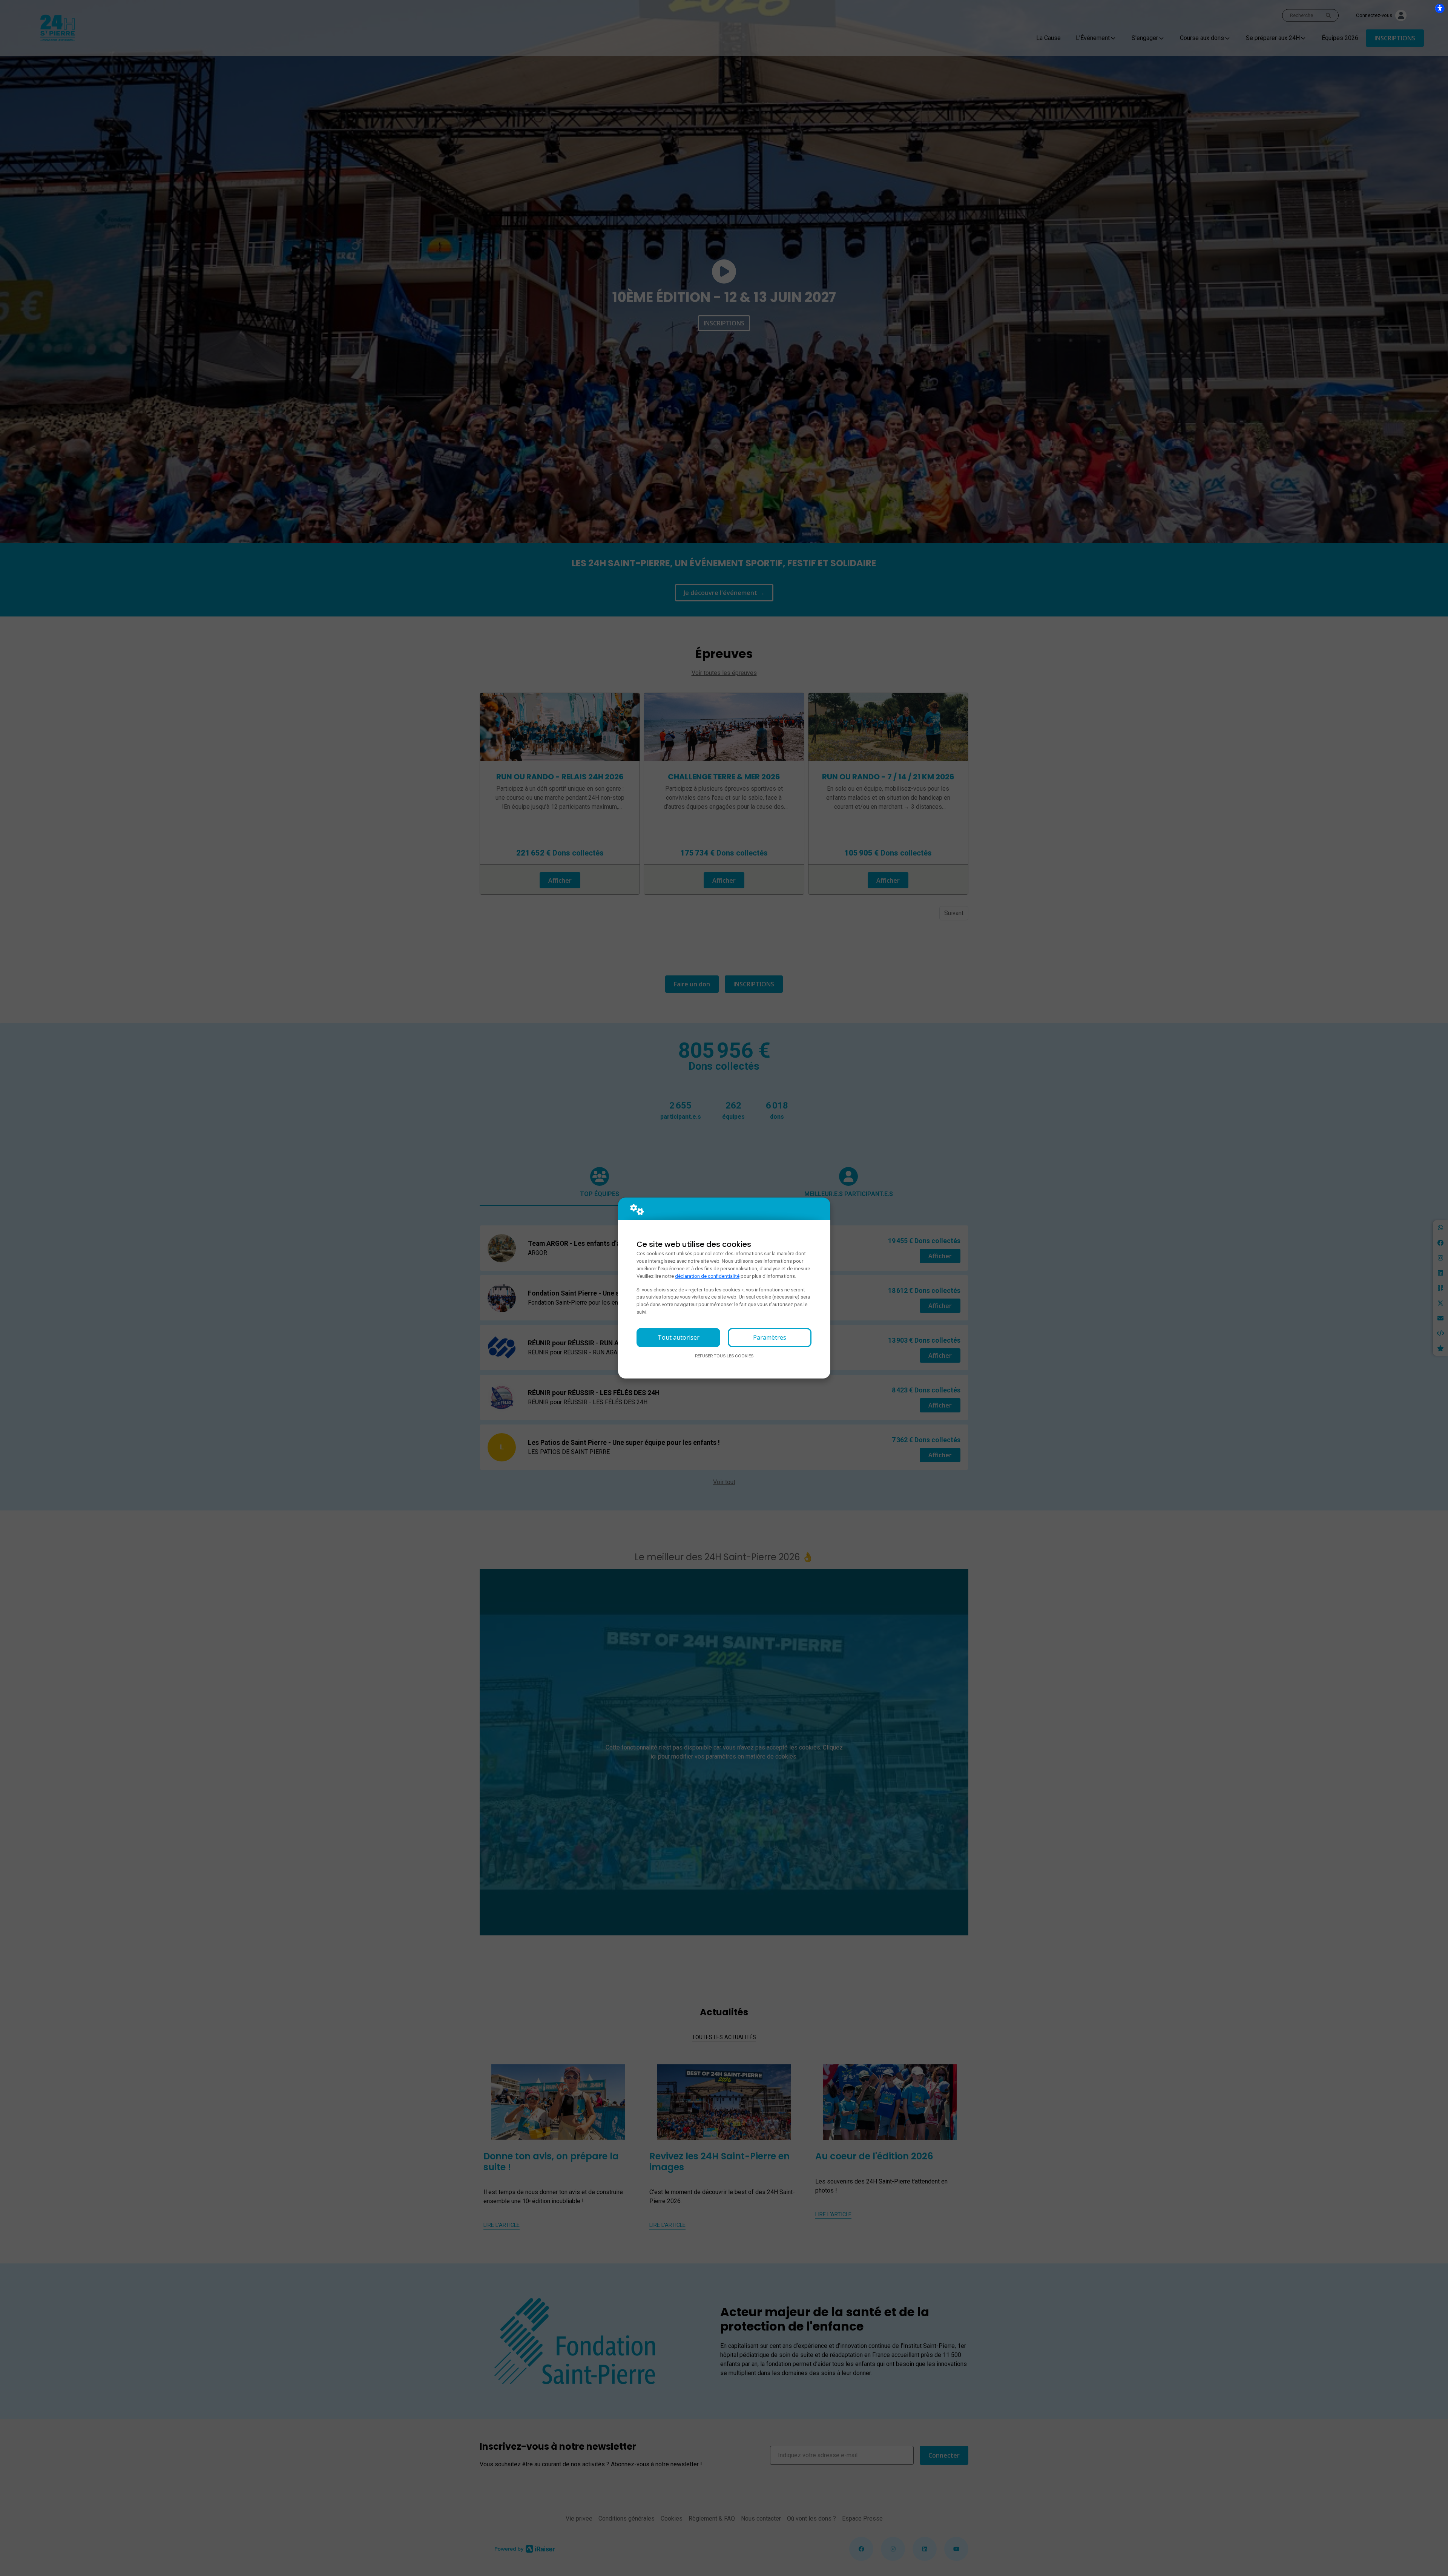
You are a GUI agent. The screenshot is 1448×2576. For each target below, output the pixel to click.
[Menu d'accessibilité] (1440, 8)
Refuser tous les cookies (724, 1356)
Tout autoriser (679, 1337)
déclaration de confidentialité (707, 1276)
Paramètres (770, 1337)
